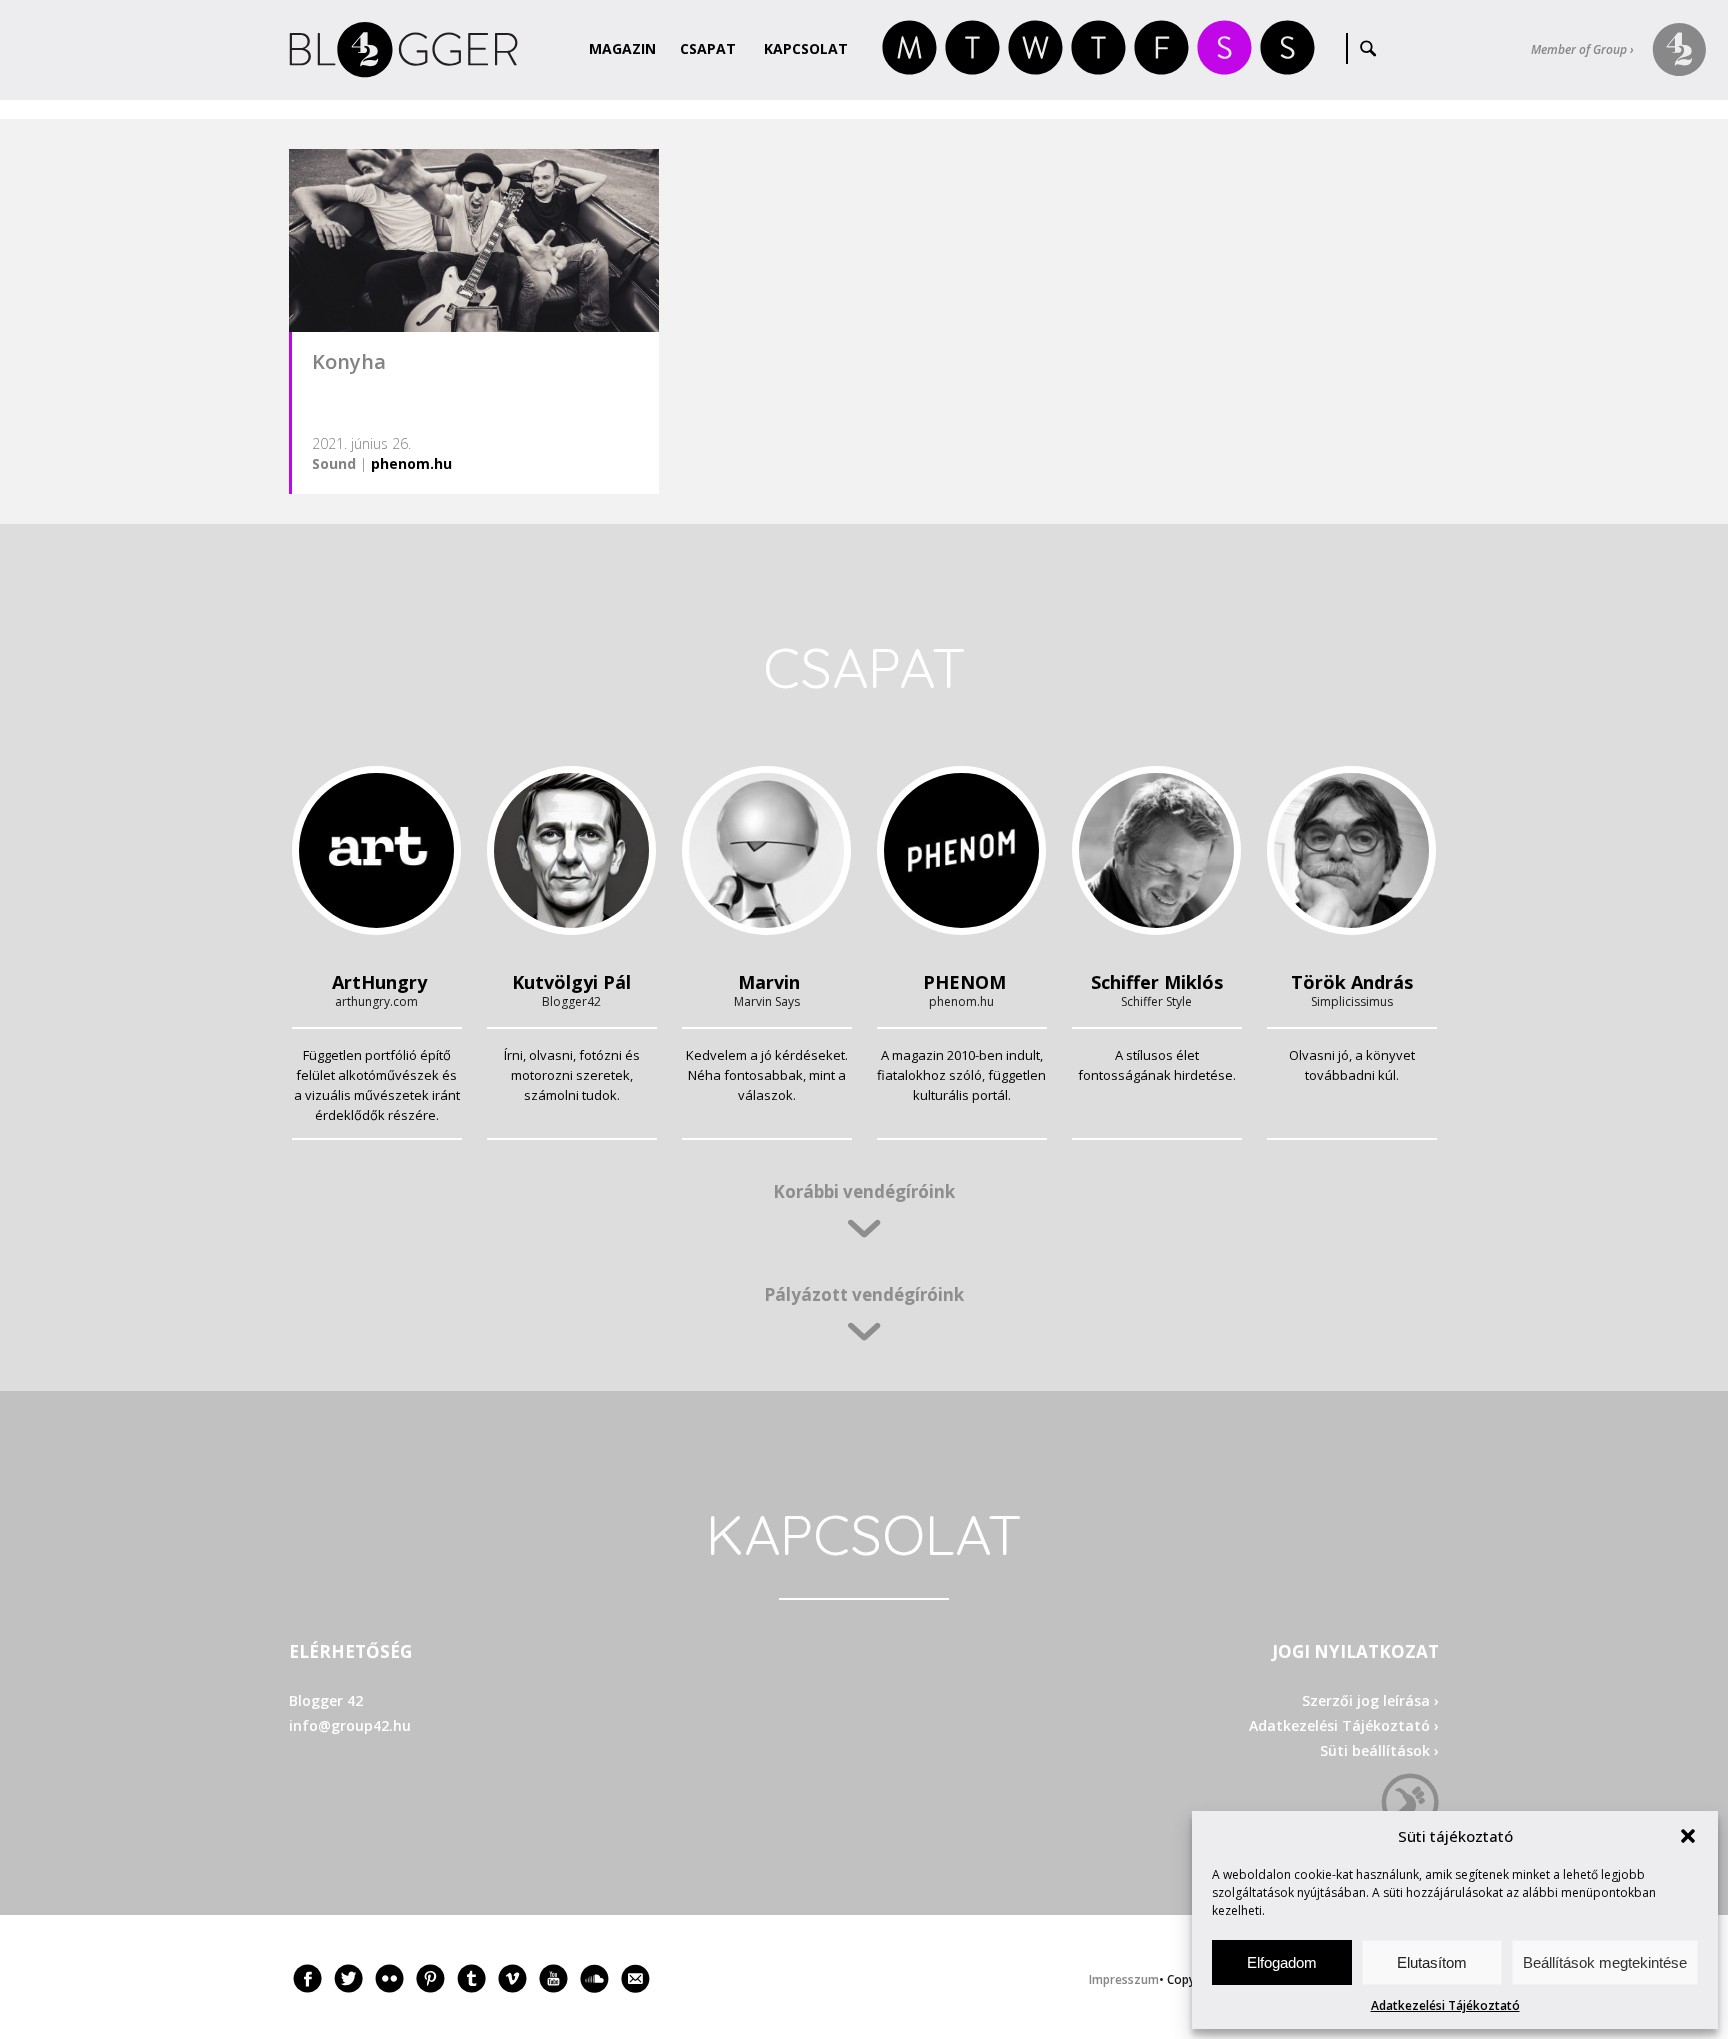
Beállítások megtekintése (1605, 1962)
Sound (334, 463)
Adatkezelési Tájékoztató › (1344, 1725)
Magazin (622, 48)
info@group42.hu (350, 1725)
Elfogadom (1282, 1962)
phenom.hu (411, 463)
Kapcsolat (806, 48)
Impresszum (1124, 1979)
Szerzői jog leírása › (1370, 1700)
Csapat (708, 48)
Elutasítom (1432, 1962)
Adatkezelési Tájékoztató (1445, 2005)
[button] (1688, 1836)
